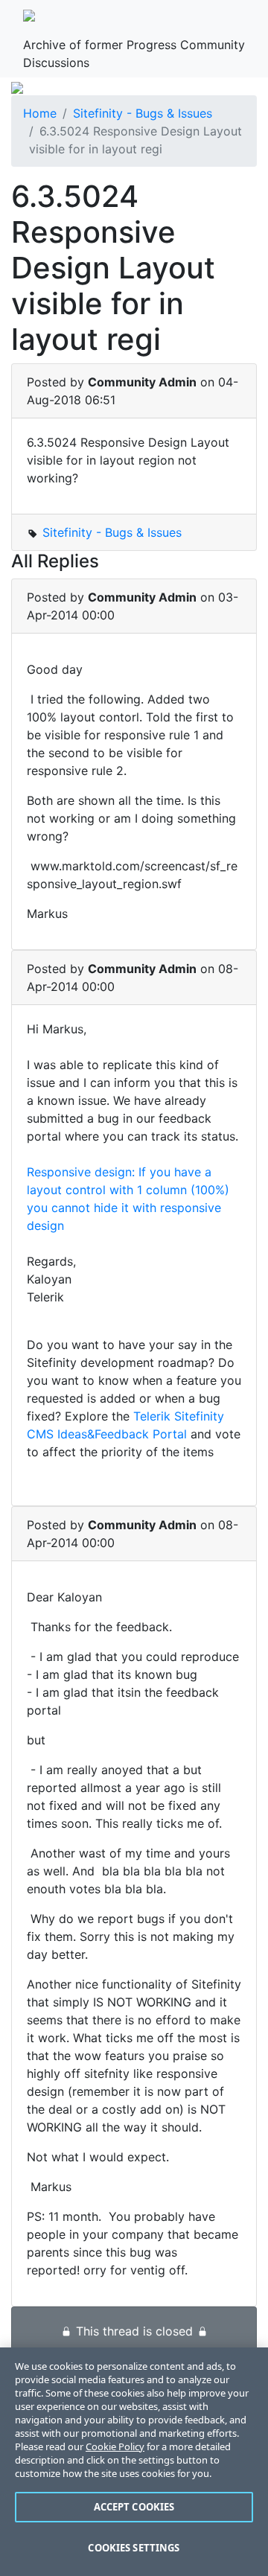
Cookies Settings (134, 2548)
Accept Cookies (134, 2507)
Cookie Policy (115, 2446)
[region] (134, 2462)
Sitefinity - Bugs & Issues (143, 113)
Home (40, 113)
